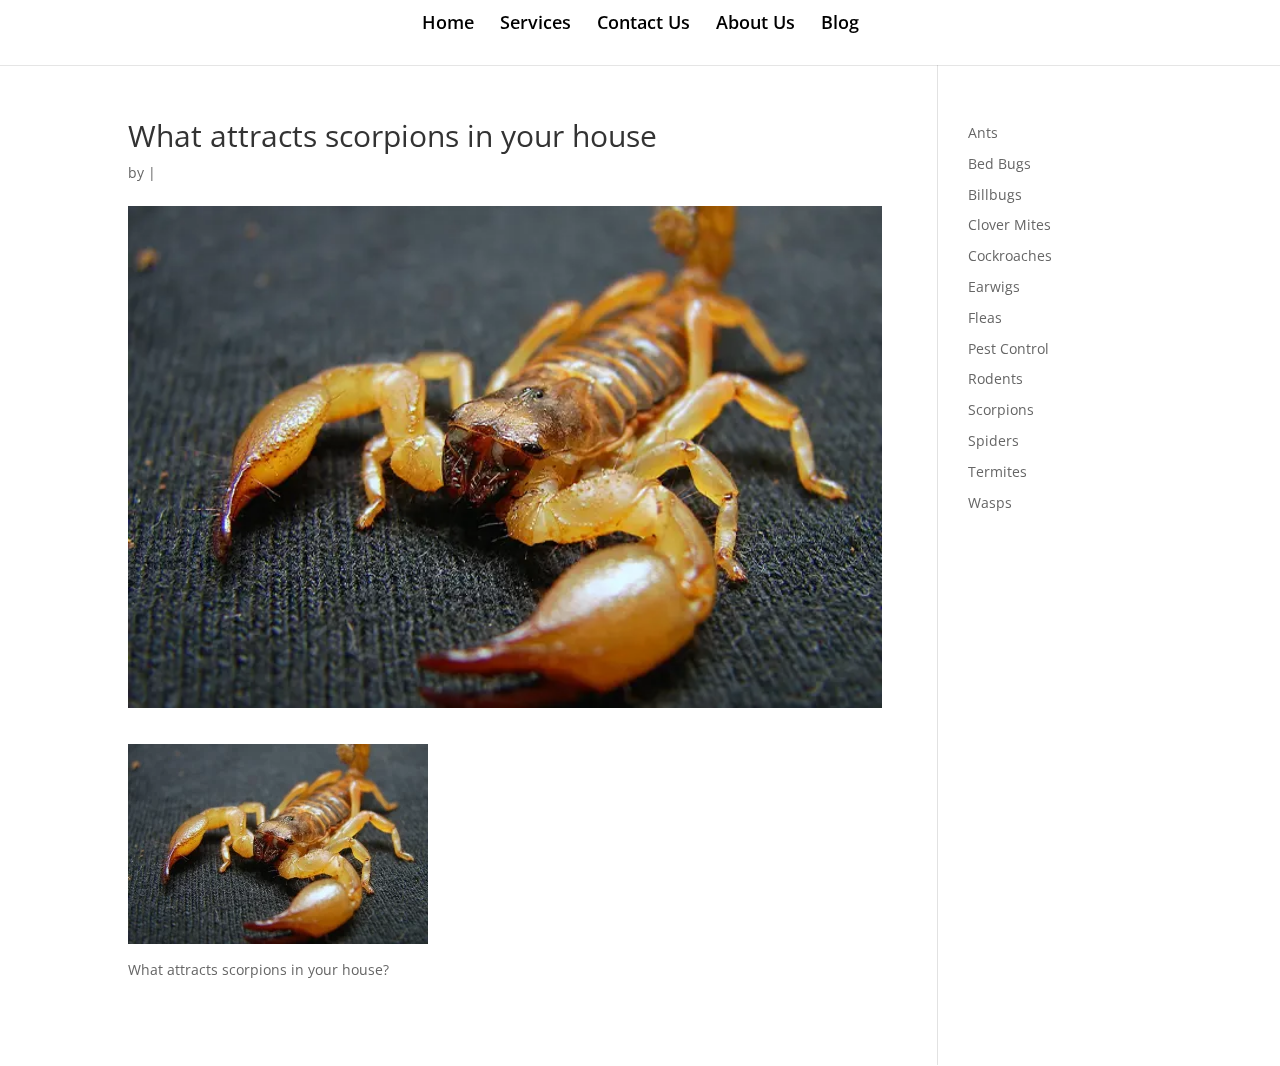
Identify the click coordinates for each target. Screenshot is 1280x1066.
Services (535, 24)
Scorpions (1001, 409)
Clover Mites (1009, 224)
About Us (755, 24)
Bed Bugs (999, 163)
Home (448, 24)
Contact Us (643, 24)
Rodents (995, 378)
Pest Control (1008, 348)
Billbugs (995, 194)
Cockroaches (1010, 255)
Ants (983, 132)
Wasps (990, 502)
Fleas (985, 317)
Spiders (993, 440)
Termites (997, 471)
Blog (840, 24)
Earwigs (994, 286)
